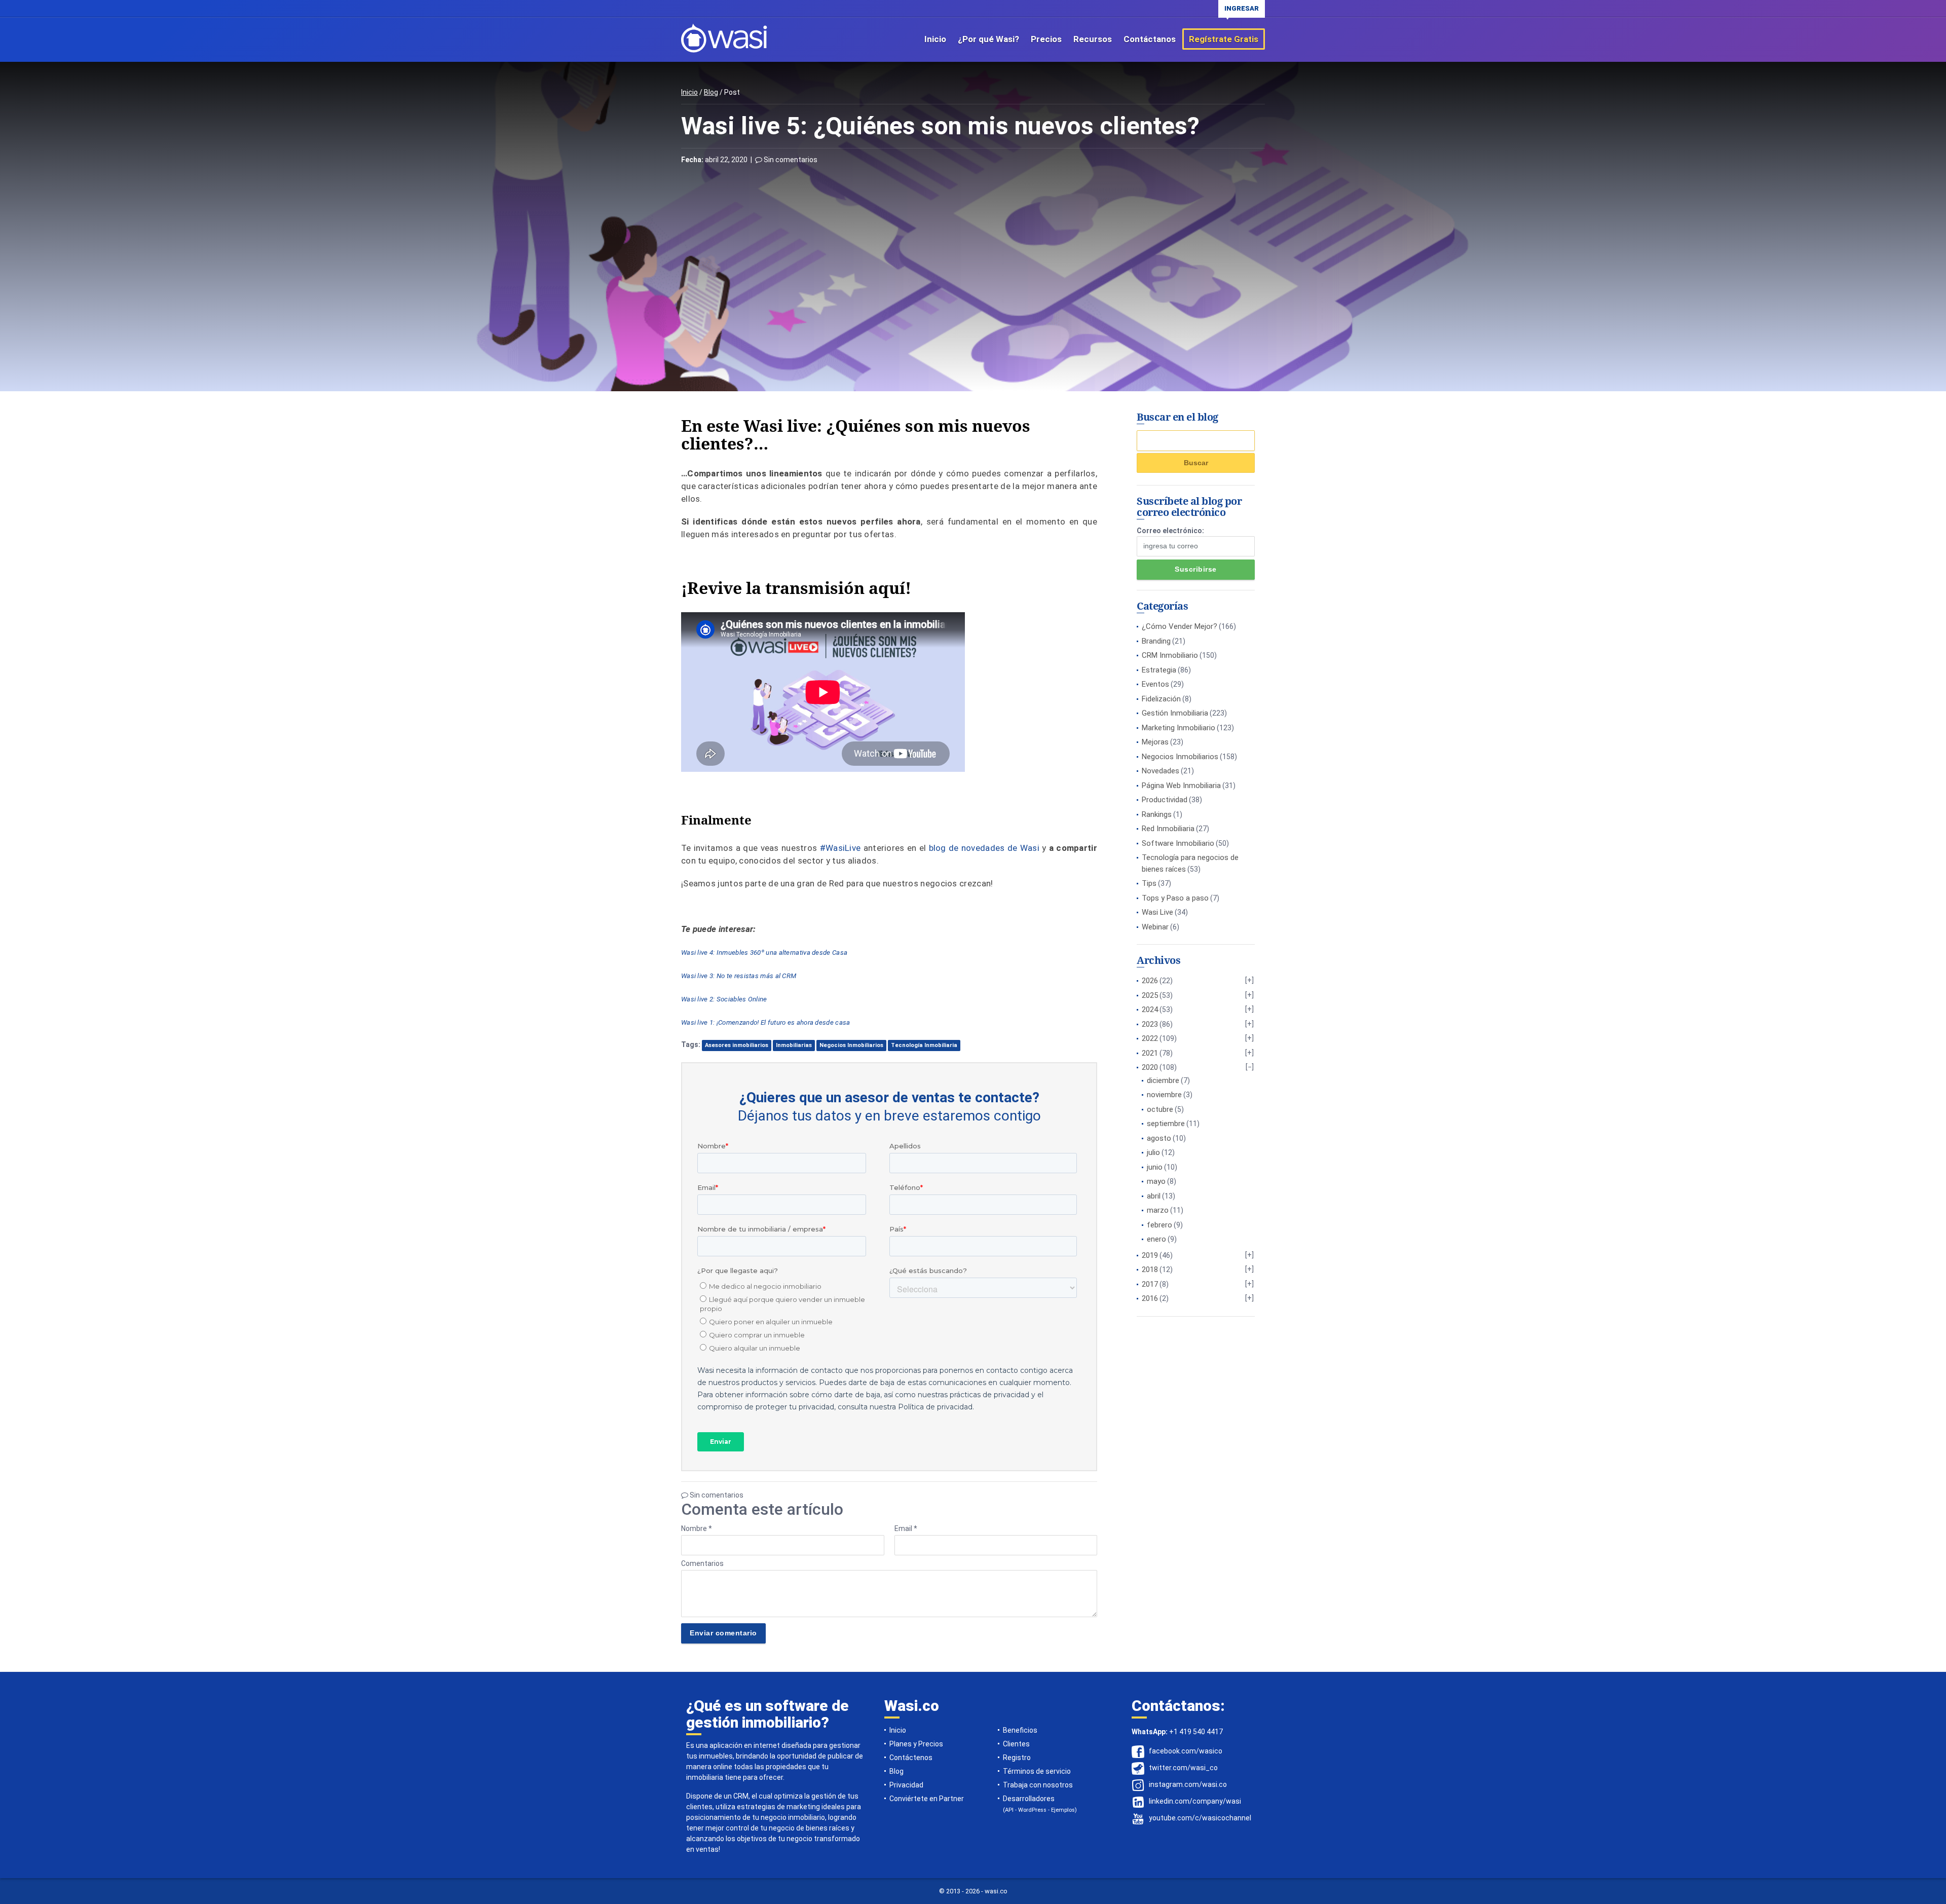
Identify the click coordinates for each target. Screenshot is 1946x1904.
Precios (1046, 39)
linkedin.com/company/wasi (1195, 1801)
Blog (711, 92)
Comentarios (702, 1563)
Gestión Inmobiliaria (1175, 713)
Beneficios (1020, 1730)
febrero (1159, 1225)
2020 (1150, 1067)
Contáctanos (1150, 39)
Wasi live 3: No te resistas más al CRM (739, 976)
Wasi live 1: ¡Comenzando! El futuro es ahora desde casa (766, 1022)
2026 (1150, 981)
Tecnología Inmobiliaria (924, 1045)
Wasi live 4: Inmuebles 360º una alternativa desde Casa (764, 953)
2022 (1150, 1038)
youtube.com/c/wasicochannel (1200, 1818)
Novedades (1161, 771)
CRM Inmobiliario (1170, 655)
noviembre (1164, 1095)
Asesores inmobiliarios (737, 1045)
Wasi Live (1157, 912)
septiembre (1166, 1124)
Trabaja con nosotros (1038, 1785)
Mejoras (1155, 742)
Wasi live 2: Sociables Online (724, 999)
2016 (1150, 1298)
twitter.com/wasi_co (1183, 1768)
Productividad (1165, 800)
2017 (1150, 1284)
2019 (1150, 1255)
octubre (1160, 1109)
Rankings (1157, 814)
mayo (1156, 1181)
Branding (1156, 641)
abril (1154, 1196)
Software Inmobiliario (1178, 843)
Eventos (1155, 684)
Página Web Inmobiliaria (1181, 786)
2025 (1150, 995)
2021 (1150, 1053)
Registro (1017, 1758)
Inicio (935, 39)
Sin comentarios (790, 160)
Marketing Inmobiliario (1178, 728)
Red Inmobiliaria (1168, 829)
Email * (906, 1528)
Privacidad (906, 1785)
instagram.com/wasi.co (1188, 1784)
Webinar (1155, 927)
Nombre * (697, 1528)
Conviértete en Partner (927, 1799)
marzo (1158, 1210)
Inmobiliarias (794, 1045)
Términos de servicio (1037, 1771)
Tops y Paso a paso (1175, 898)
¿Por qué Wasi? (988, 39)
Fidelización (1161, 699)
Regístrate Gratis (1224, 39)
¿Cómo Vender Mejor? (1180, 626)
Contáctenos (911, 1758)
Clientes (1016, 1744)
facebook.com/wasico (1186, 1751)
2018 (1150, 1270)
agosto (1159, 1138)
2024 (1150, 1010)
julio (1153, 1152)
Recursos (1093, 39)
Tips (1149, 883)
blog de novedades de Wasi (984, 848)
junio (1155, 1167)
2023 (1150, 1024)
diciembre (1163, 1080)
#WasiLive (840, 848)
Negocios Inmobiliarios (851, 1045)
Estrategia (1159, 670)
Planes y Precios (916, 1744)
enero (1156, 1239)
